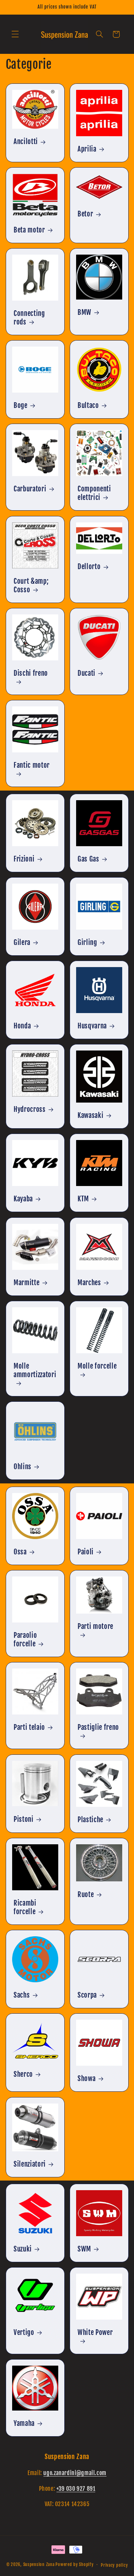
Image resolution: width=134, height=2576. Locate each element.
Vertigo (24, 2332)
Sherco (23, 2074)
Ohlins (23, 1467)
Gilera (22, 942)
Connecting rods (29, 318)
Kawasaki (90, 1115)
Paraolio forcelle (25, 1640)
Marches (89, 1283)
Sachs (22, 1995)
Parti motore (95, 1626)
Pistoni (24, 1819)
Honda (22, 1026)
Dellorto (89, 567)
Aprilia (87, 149)
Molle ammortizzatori (35, 1370)
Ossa (20, 1552)
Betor (85, 214)
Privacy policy (114, 2565)
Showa (86, 2079)
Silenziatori (30, 2164)
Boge (21, 405)
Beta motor (29, 230)
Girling (87, 942)
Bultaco (88, 405)
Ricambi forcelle (25, 1907)
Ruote (86, 1894)
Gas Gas (88, 859)
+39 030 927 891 (76, 2489)
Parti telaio (29, 1727)
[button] (15, 34)
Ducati (86, 673)
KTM (83, 1199)
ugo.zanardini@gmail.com (75, 2473)
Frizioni (24, 859)
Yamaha (24, 2423)
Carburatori (30, 489)
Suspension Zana (39, 2564)
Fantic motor (32, 765)
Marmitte (26, 1283)
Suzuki (23, 2249)
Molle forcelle (97, 1366)
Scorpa (87, 1995)
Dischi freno (31, 673)
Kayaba (23, 1199)
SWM (84, 2249)
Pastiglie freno (98, 1727)
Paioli (86, 1552)
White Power (95, 2332)
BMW (85, 312)
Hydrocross (30, 1109)
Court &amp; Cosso (31, 586)
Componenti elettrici (94, 493)
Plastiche (90, 1820)
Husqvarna (92, 1026)
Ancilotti (26, 142)
